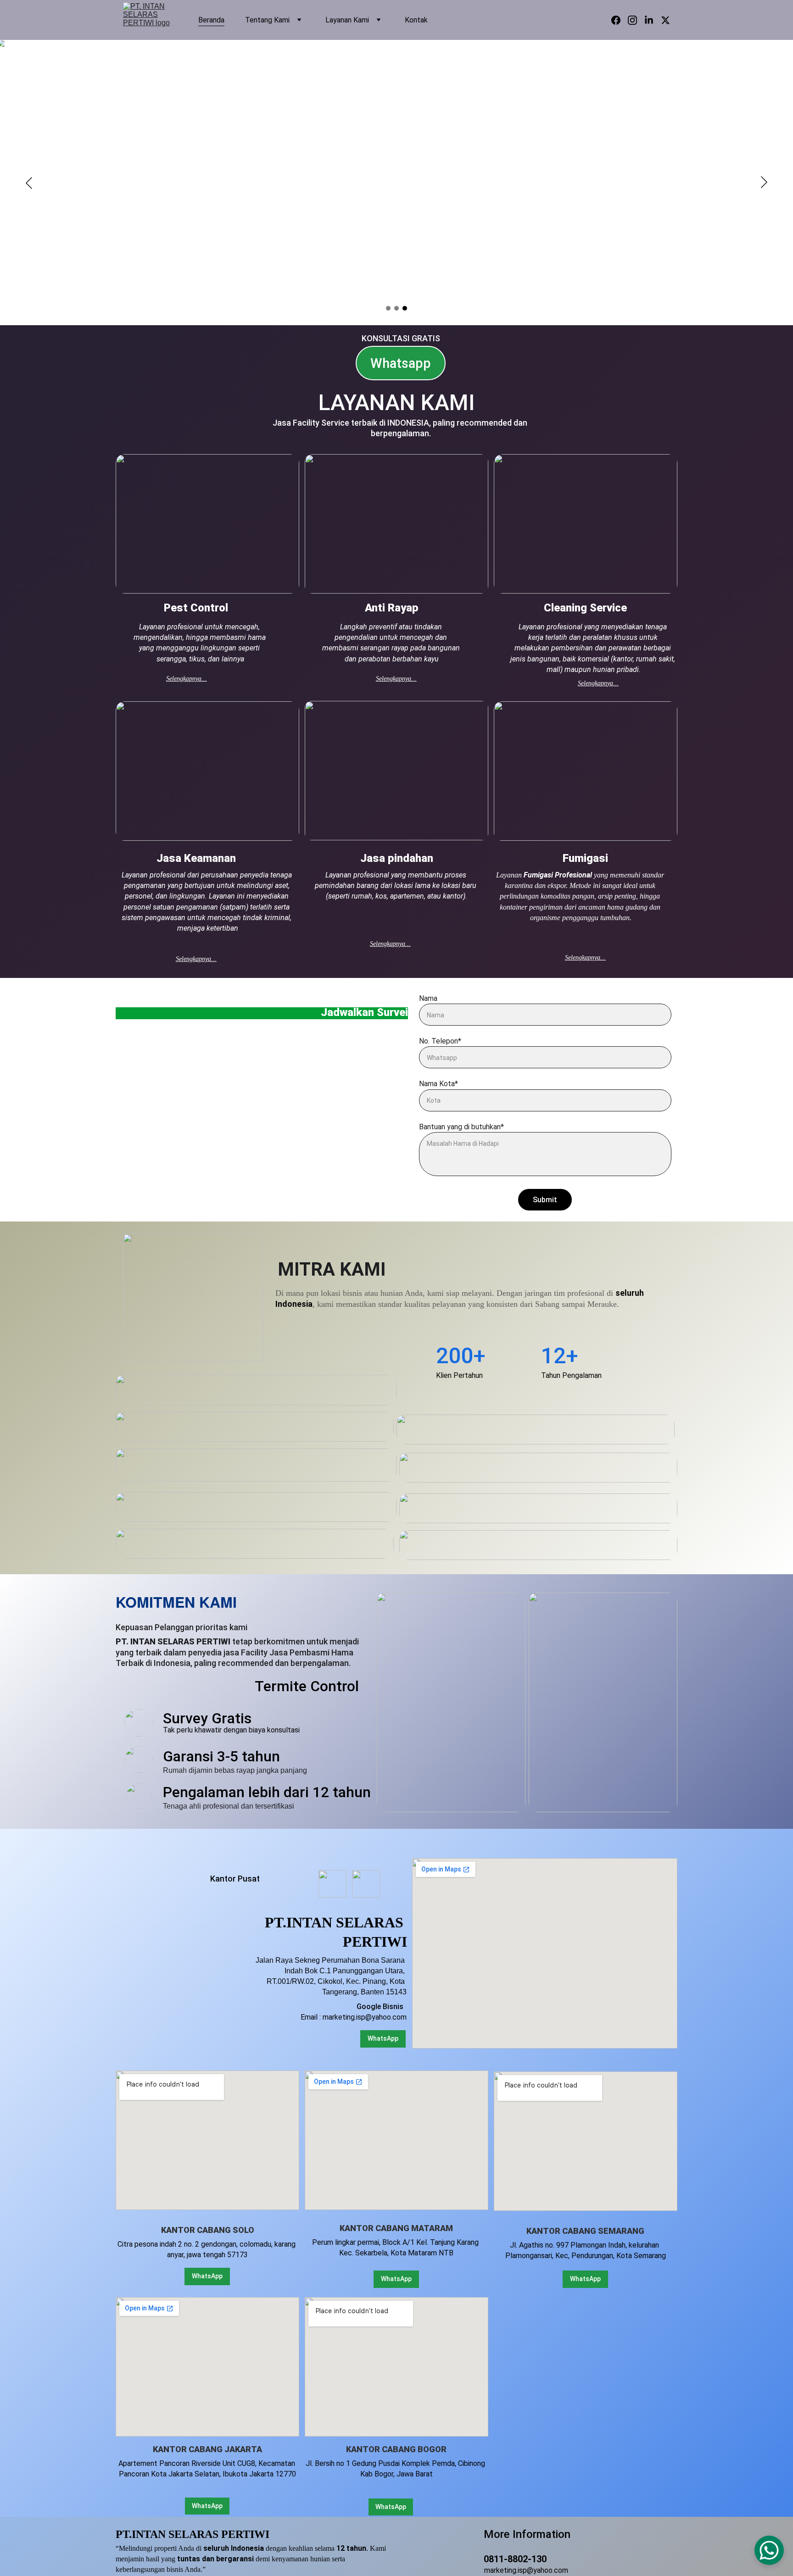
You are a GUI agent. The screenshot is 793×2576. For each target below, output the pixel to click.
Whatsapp (401, 363)
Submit (545, 1200)
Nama (428, 998)
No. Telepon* (440, 1041)
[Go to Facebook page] (620, 20)
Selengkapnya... (187, 679)
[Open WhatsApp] (769, 2550)
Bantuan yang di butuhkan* (461, 1127)
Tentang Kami (267, 20)
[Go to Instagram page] (636, 20)
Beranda (211, 20)
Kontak (416, 20)
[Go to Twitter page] (665, 20)
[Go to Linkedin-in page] (653, 20)
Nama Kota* (438, 1084)
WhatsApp (207, 2506)
